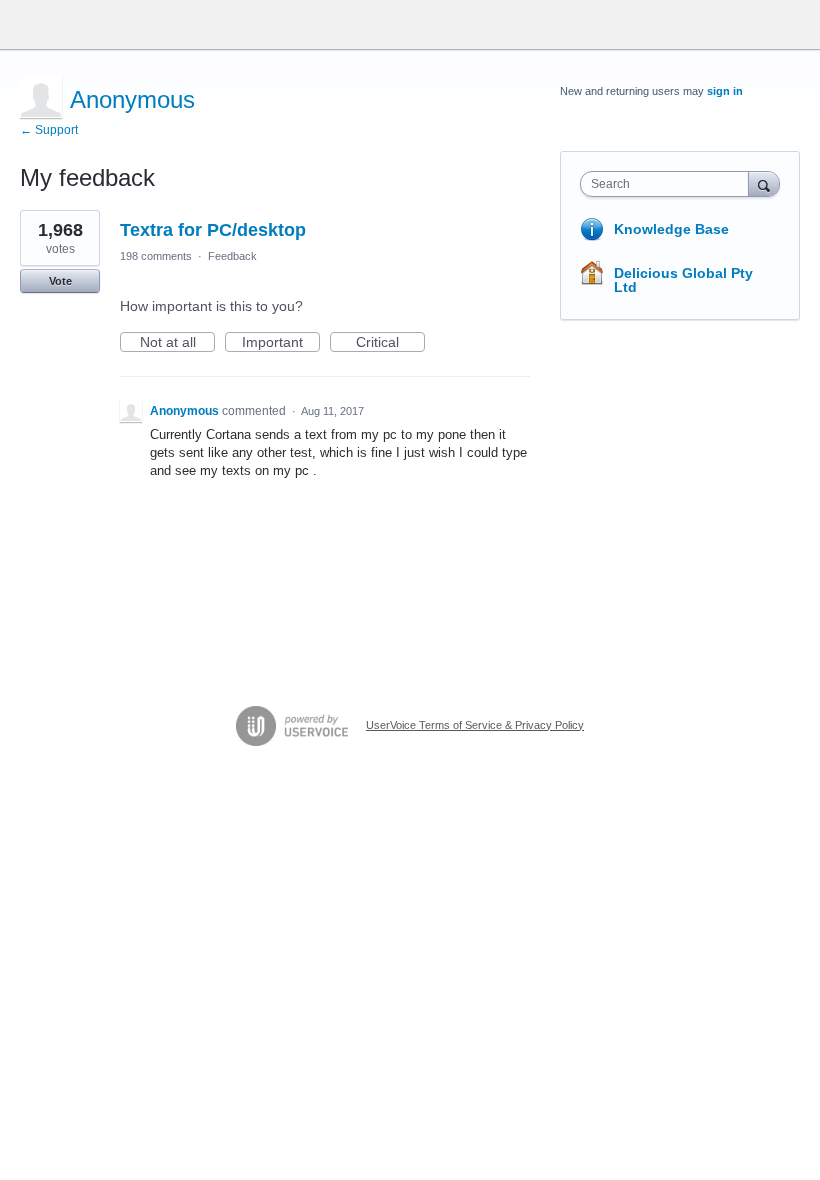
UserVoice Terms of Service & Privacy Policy (475, 725)
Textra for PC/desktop (213, 230)
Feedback (232, 256)
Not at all (177, 343)
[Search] (764, 183)
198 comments (156, 256)
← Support (49, 130)
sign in (725, 91)
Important (281, 343)
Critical (390, 343)
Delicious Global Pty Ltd (683, 280)
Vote (60, 281)
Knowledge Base (671, 229)
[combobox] (669, 184)
